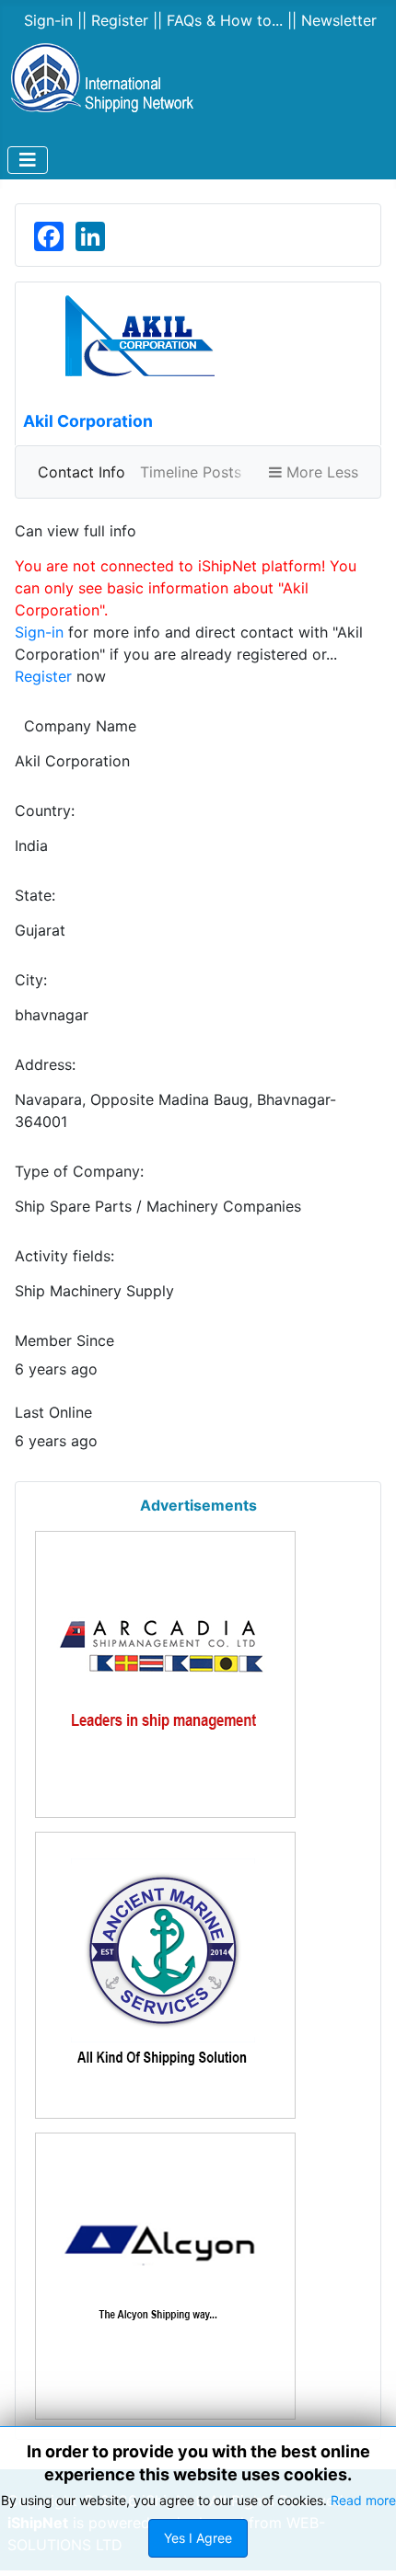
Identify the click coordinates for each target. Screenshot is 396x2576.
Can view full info (76, 531)
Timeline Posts (191, 472)
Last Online (53, 1412)
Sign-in (39, 632)
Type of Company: (79, 1171)
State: (35, 895)
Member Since (64, 1340)
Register (43, 676)
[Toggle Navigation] (28, 160)
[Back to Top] (332, 2513)
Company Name (76, 726)
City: (31, 980)
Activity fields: (64, 1256)
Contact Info (82, 472)
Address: (45, 1064)
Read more (363, 2500)
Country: (45, 811)
